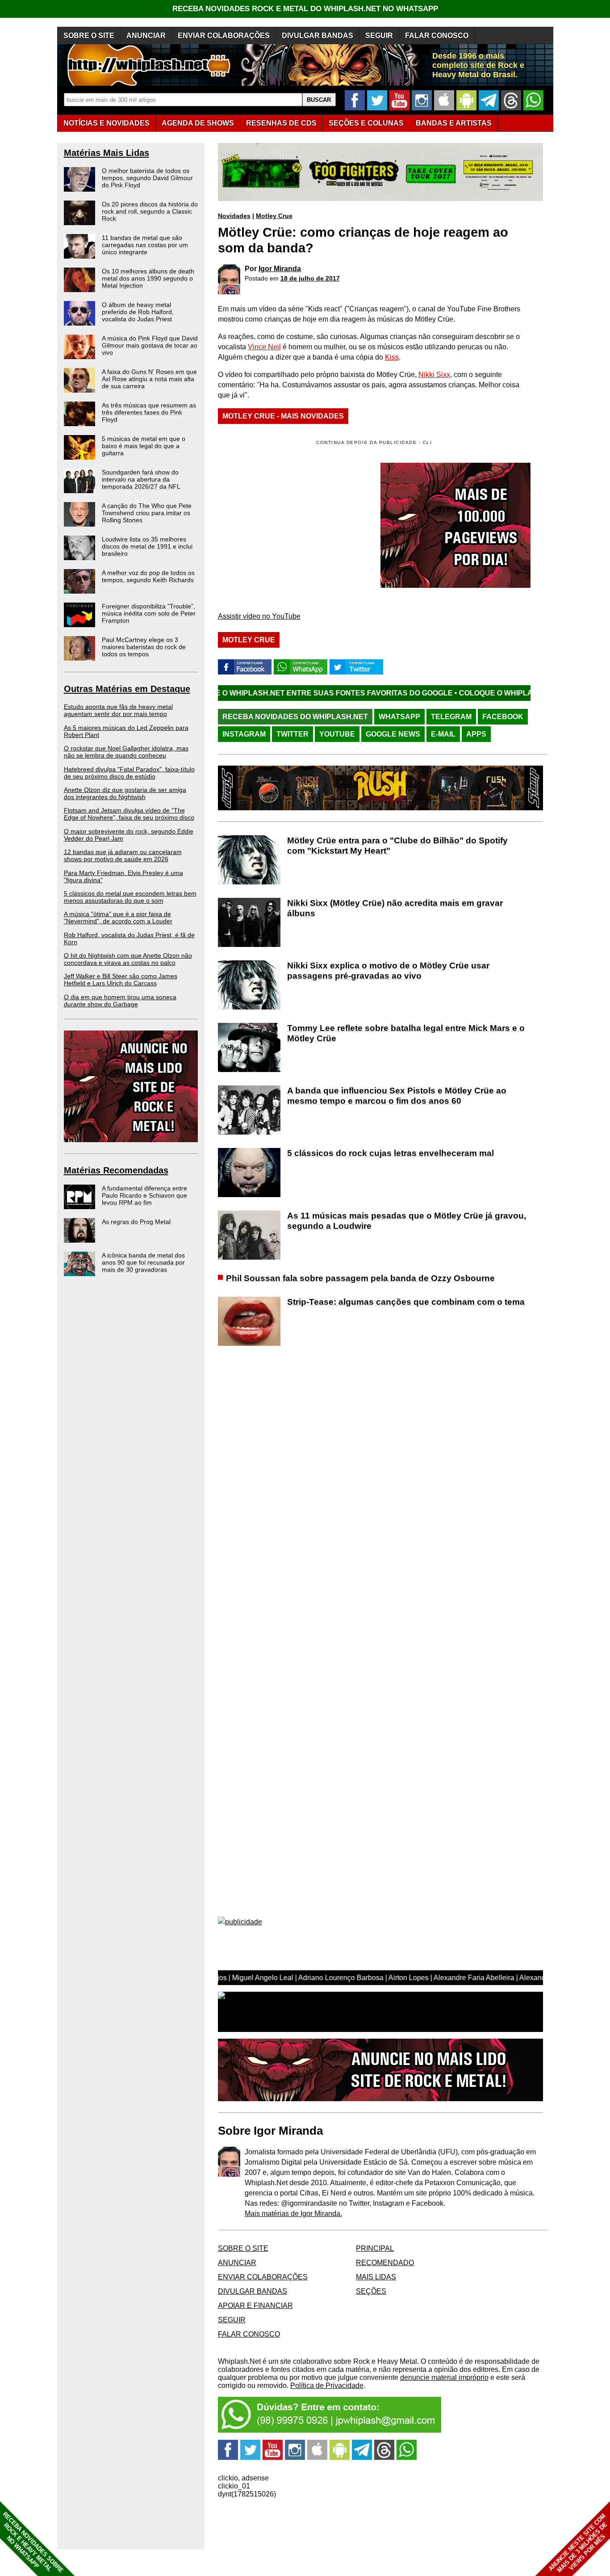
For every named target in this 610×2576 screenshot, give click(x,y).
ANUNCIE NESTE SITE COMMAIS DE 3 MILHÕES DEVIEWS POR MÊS (578, 2543)
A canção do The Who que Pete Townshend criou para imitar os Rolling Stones (147, 513)
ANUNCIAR (146, 36)
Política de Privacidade (327, 2385)
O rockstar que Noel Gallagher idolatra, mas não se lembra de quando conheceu (126, 752)
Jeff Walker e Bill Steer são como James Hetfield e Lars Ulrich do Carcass (121, 980)
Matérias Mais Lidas (107, 153)
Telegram (451, 717)
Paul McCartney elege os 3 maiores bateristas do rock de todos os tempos (144, 647)
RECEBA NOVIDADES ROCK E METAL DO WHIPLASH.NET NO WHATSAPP (305, 9)
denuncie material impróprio (444, 2377)
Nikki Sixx (434, 375)
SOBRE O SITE (89, 36)
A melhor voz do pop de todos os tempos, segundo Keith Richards (148, 576)
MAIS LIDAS (376, 2277)
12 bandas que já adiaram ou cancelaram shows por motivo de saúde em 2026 (123, 855)
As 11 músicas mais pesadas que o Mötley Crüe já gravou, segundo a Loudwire (407, 1221)
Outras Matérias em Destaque (127, 689)
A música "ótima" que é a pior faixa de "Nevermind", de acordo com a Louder (118, 917)
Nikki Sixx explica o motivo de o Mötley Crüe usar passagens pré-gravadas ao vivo (388, 971)
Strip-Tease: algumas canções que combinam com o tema (406, 1302)
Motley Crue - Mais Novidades (283, 416)
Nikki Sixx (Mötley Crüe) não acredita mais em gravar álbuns (395, 908)
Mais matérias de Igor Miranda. (293, 2214)
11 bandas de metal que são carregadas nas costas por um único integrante (145, 245)
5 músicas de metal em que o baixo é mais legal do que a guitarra (144, 446)
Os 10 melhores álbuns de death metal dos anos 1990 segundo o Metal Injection (148, 278)
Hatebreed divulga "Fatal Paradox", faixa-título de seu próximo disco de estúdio (129, 773)
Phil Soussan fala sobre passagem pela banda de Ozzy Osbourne (360, 1278)
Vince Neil (264, 347)
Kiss (392, 357)
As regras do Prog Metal (136, 1222)
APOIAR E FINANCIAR (255, 2306)
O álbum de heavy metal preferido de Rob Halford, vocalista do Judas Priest (138, 312)
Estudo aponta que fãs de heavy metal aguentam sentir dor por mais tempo (118, 710)
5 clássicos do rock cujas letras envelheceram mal (391, 1153)
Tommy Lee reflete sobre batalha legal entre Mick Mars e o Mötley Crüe (406, 1033)
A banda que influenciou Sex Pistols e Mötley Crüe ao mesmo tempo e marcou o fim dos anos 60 (397, 1096)
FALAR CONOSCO (437, 36)
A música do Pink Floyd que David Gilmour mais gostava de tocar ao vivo (150, 345)
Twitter (292, 734)
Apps (476, 734)
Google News (393, 734)
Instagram (244, 734)
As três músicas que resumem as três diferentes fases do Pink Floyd (149, 412)
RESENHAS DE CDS (281, 123)
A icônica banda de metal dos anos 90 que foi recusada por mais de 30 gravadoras (143, 1262)
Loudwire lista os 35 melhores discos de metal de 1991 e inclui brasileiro (147, 546)
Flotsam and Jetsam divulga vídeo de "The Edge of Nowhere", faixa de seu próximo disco (129, 814)
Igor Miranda (280, 269)
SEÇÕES (366, 123)
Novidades (234, 216)
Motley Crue (274, 216)
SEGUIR (379, 36)
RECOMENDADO (385, 2263)
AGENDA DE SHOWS (198, 123)
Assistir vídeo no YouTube (259, 616)
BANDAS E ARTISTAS (454, 123)
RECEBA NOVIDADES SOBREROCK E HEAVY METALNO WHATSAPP (33, 2542)
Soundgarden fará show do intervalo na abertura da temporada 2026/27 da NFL (141, 479)
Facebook (503, 717)
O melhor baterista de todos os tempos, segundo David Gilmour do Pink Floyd (147, 178)
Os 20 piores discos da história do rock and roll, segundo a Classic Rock (150, 211)
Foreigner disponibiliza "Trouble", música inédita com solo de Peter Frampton (149, 613)
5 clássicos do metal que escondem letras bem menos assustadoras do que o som (130, 897)
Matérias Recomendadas (116, 1170)
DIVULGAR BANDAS (318, 36)
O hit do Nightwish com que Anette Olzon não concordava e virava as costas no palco (128, 959)
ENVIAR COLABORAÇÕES (224, 36)
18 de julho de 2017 (310, 278)
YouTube (337, 734)
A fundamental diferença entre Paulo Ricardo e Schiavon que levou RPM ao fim (144, 1195)
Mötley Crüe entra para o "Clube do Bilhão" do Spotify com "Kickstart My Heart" (397, 846)
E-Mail (443, 734)
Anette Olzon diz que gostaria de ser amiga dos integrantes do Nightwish (125, 793)
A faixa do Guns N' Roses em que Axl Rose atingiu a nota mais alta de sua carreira (149, 379)
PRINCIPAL (375, 2248)
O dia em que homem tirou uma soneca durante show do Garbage (120, 1001)
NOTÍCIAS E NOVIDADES (107, 123)
